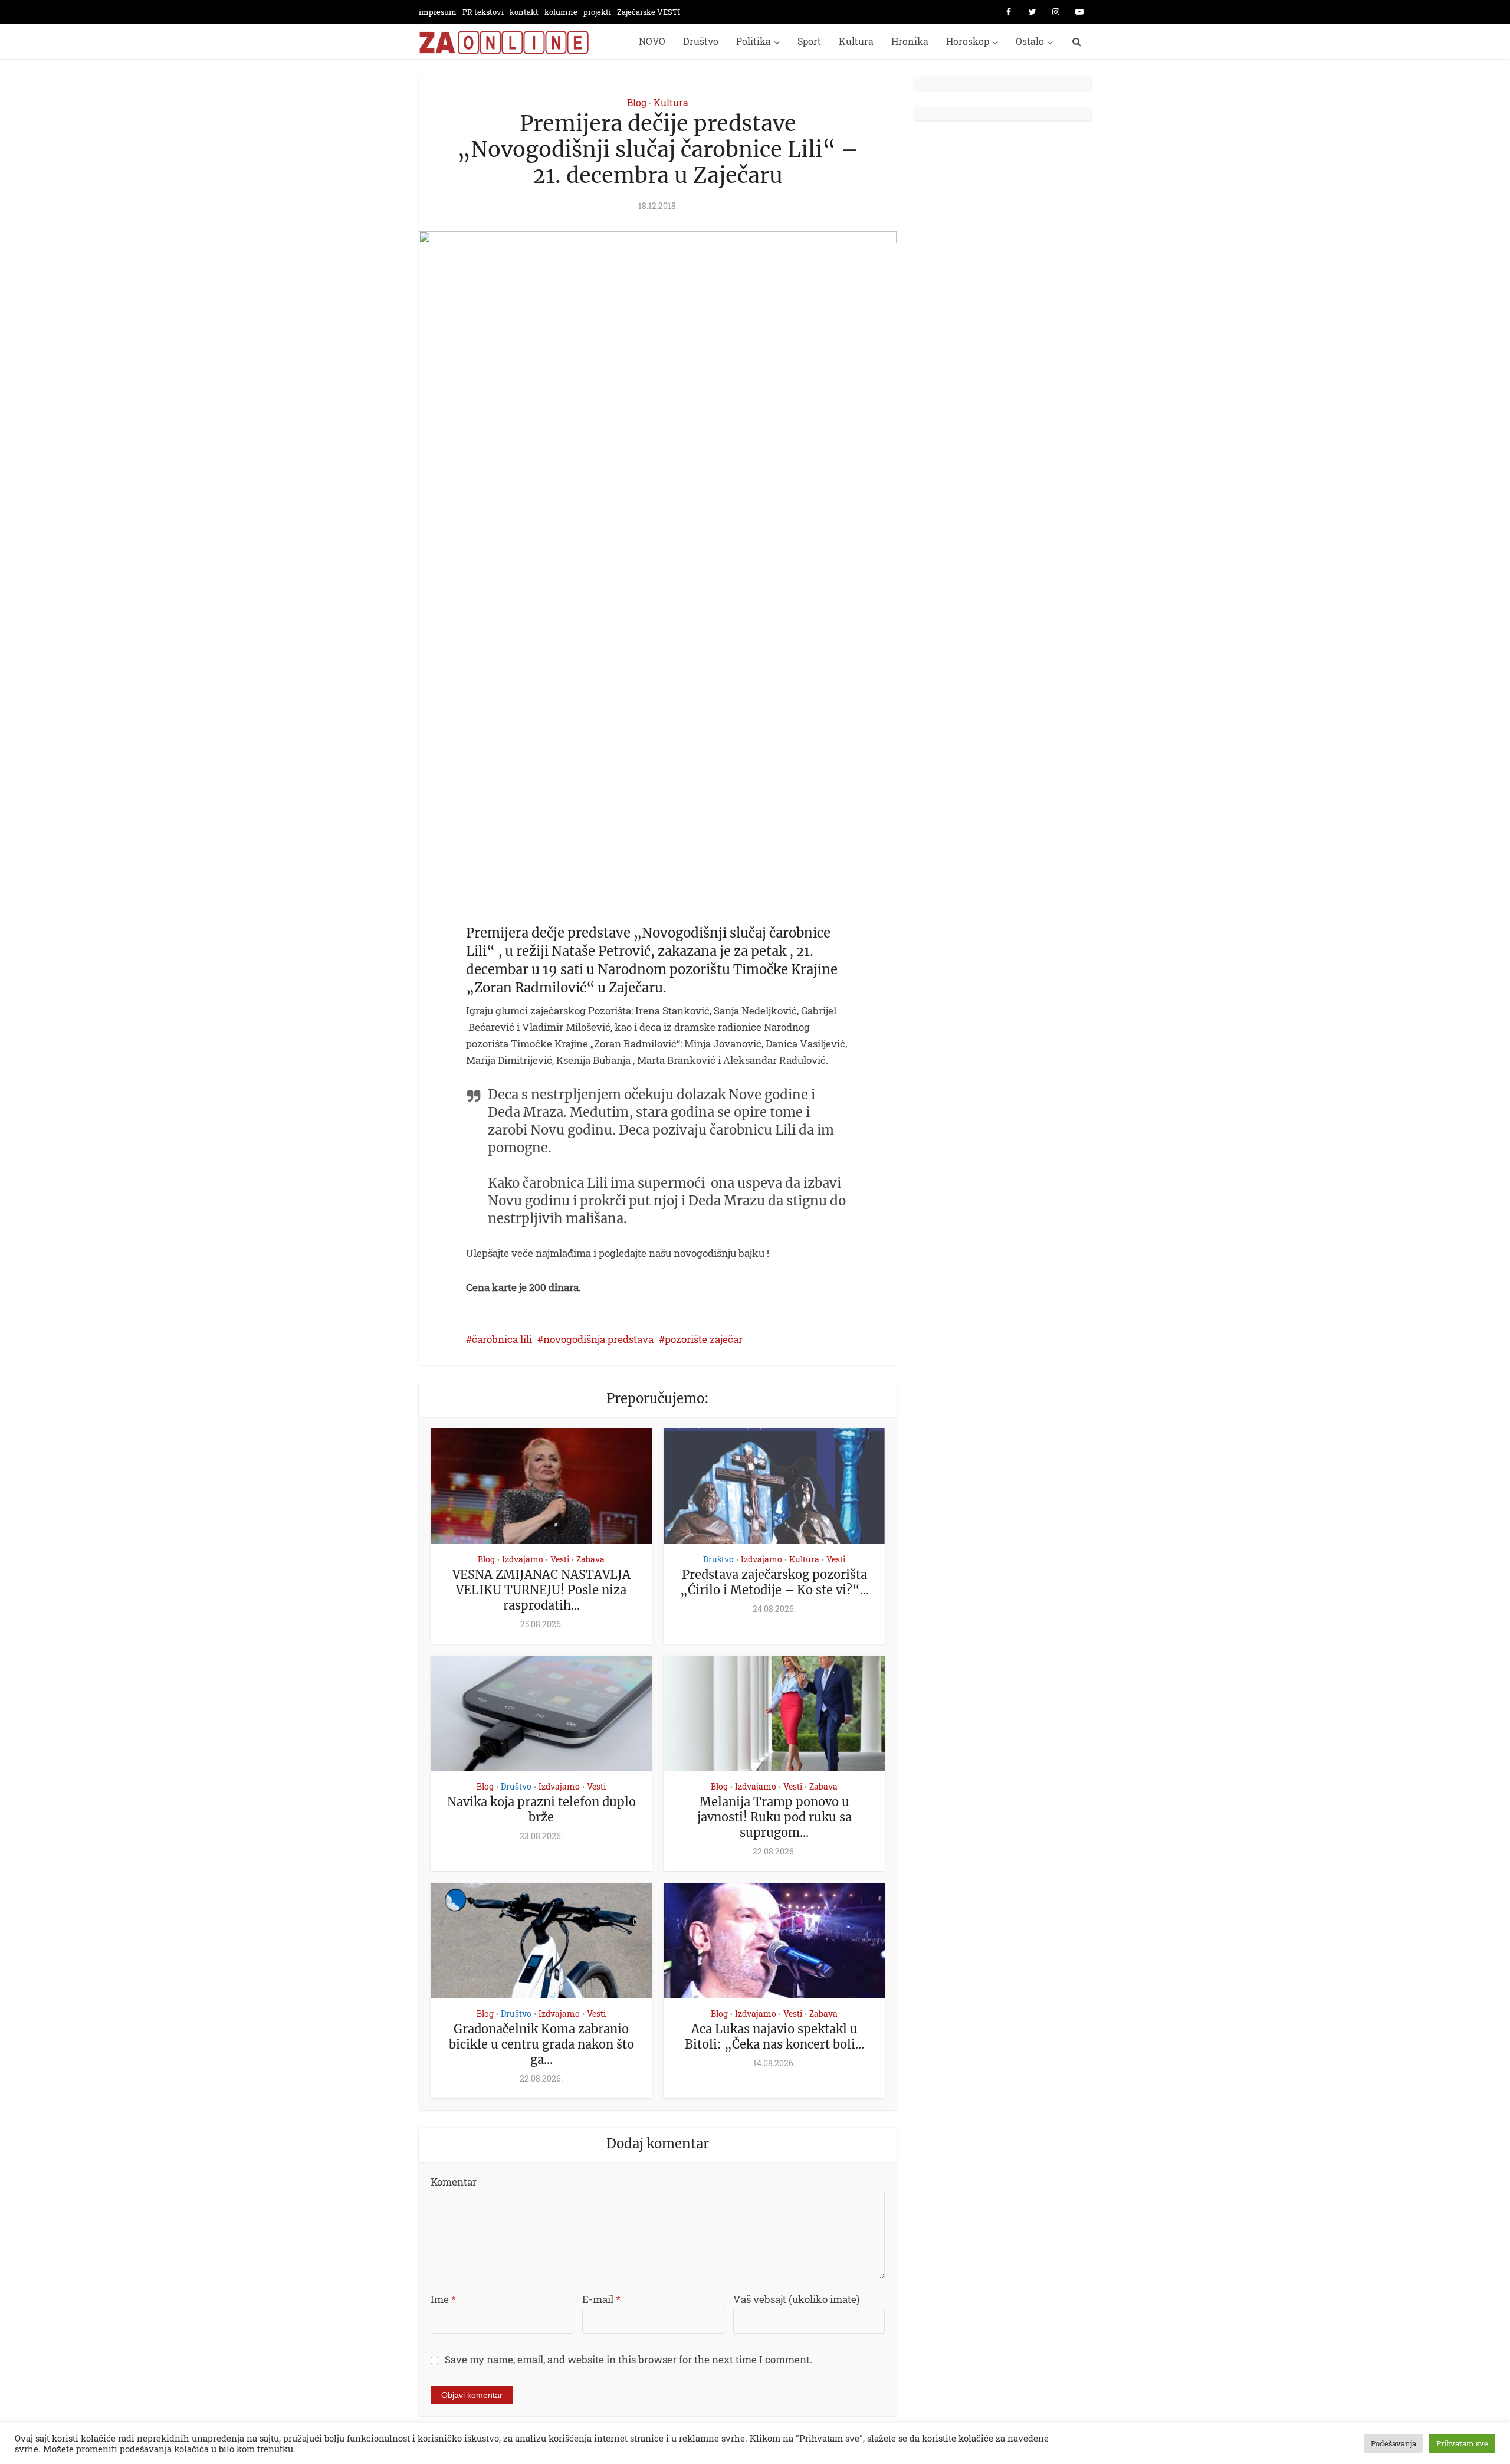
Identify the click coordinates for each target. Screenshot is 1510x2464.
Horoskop (968, 41)
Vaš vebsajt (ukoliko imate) (796, 2299)
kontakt (524, 12)
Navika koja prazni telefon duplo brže (541, 1809)
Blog (637, 102)
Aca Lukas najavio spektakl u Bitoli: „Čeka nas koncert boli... (774, 2037)
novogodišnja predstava (598, 1339)
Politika (754, 41)
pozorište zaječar (704, 1339)
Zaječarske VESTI (649, 12)
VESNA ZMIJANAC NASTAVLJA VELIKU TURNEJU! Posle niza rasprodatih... (541, 1590)
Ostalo (1030, 41)
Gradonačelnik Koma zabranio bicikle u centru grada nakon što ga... (541, 2044)
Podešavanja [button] (1394, 2443)
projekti (597, 12)
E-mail (601, 2299)
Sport (809, 41)
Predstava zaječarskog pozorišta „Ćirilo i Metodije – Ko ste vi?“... (774, 1582)
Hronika (910, 41)
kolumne (561, 12)
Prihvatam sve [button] (1462, 2443)
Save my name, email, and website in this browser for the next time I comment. (628, 2359)
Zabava (590, 1559)
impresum (438, 12)
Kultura (856, 41)
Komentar (454, 2182)
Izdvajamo (523, 1559)
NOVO (652, 41)
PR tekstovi (483, 12)
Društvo (701, 41)
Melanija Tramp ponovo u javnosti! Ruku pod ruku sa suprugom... (774, 1817)
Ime (443, 2299)
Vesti (560, 1559)
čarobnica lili (502, 1339)
